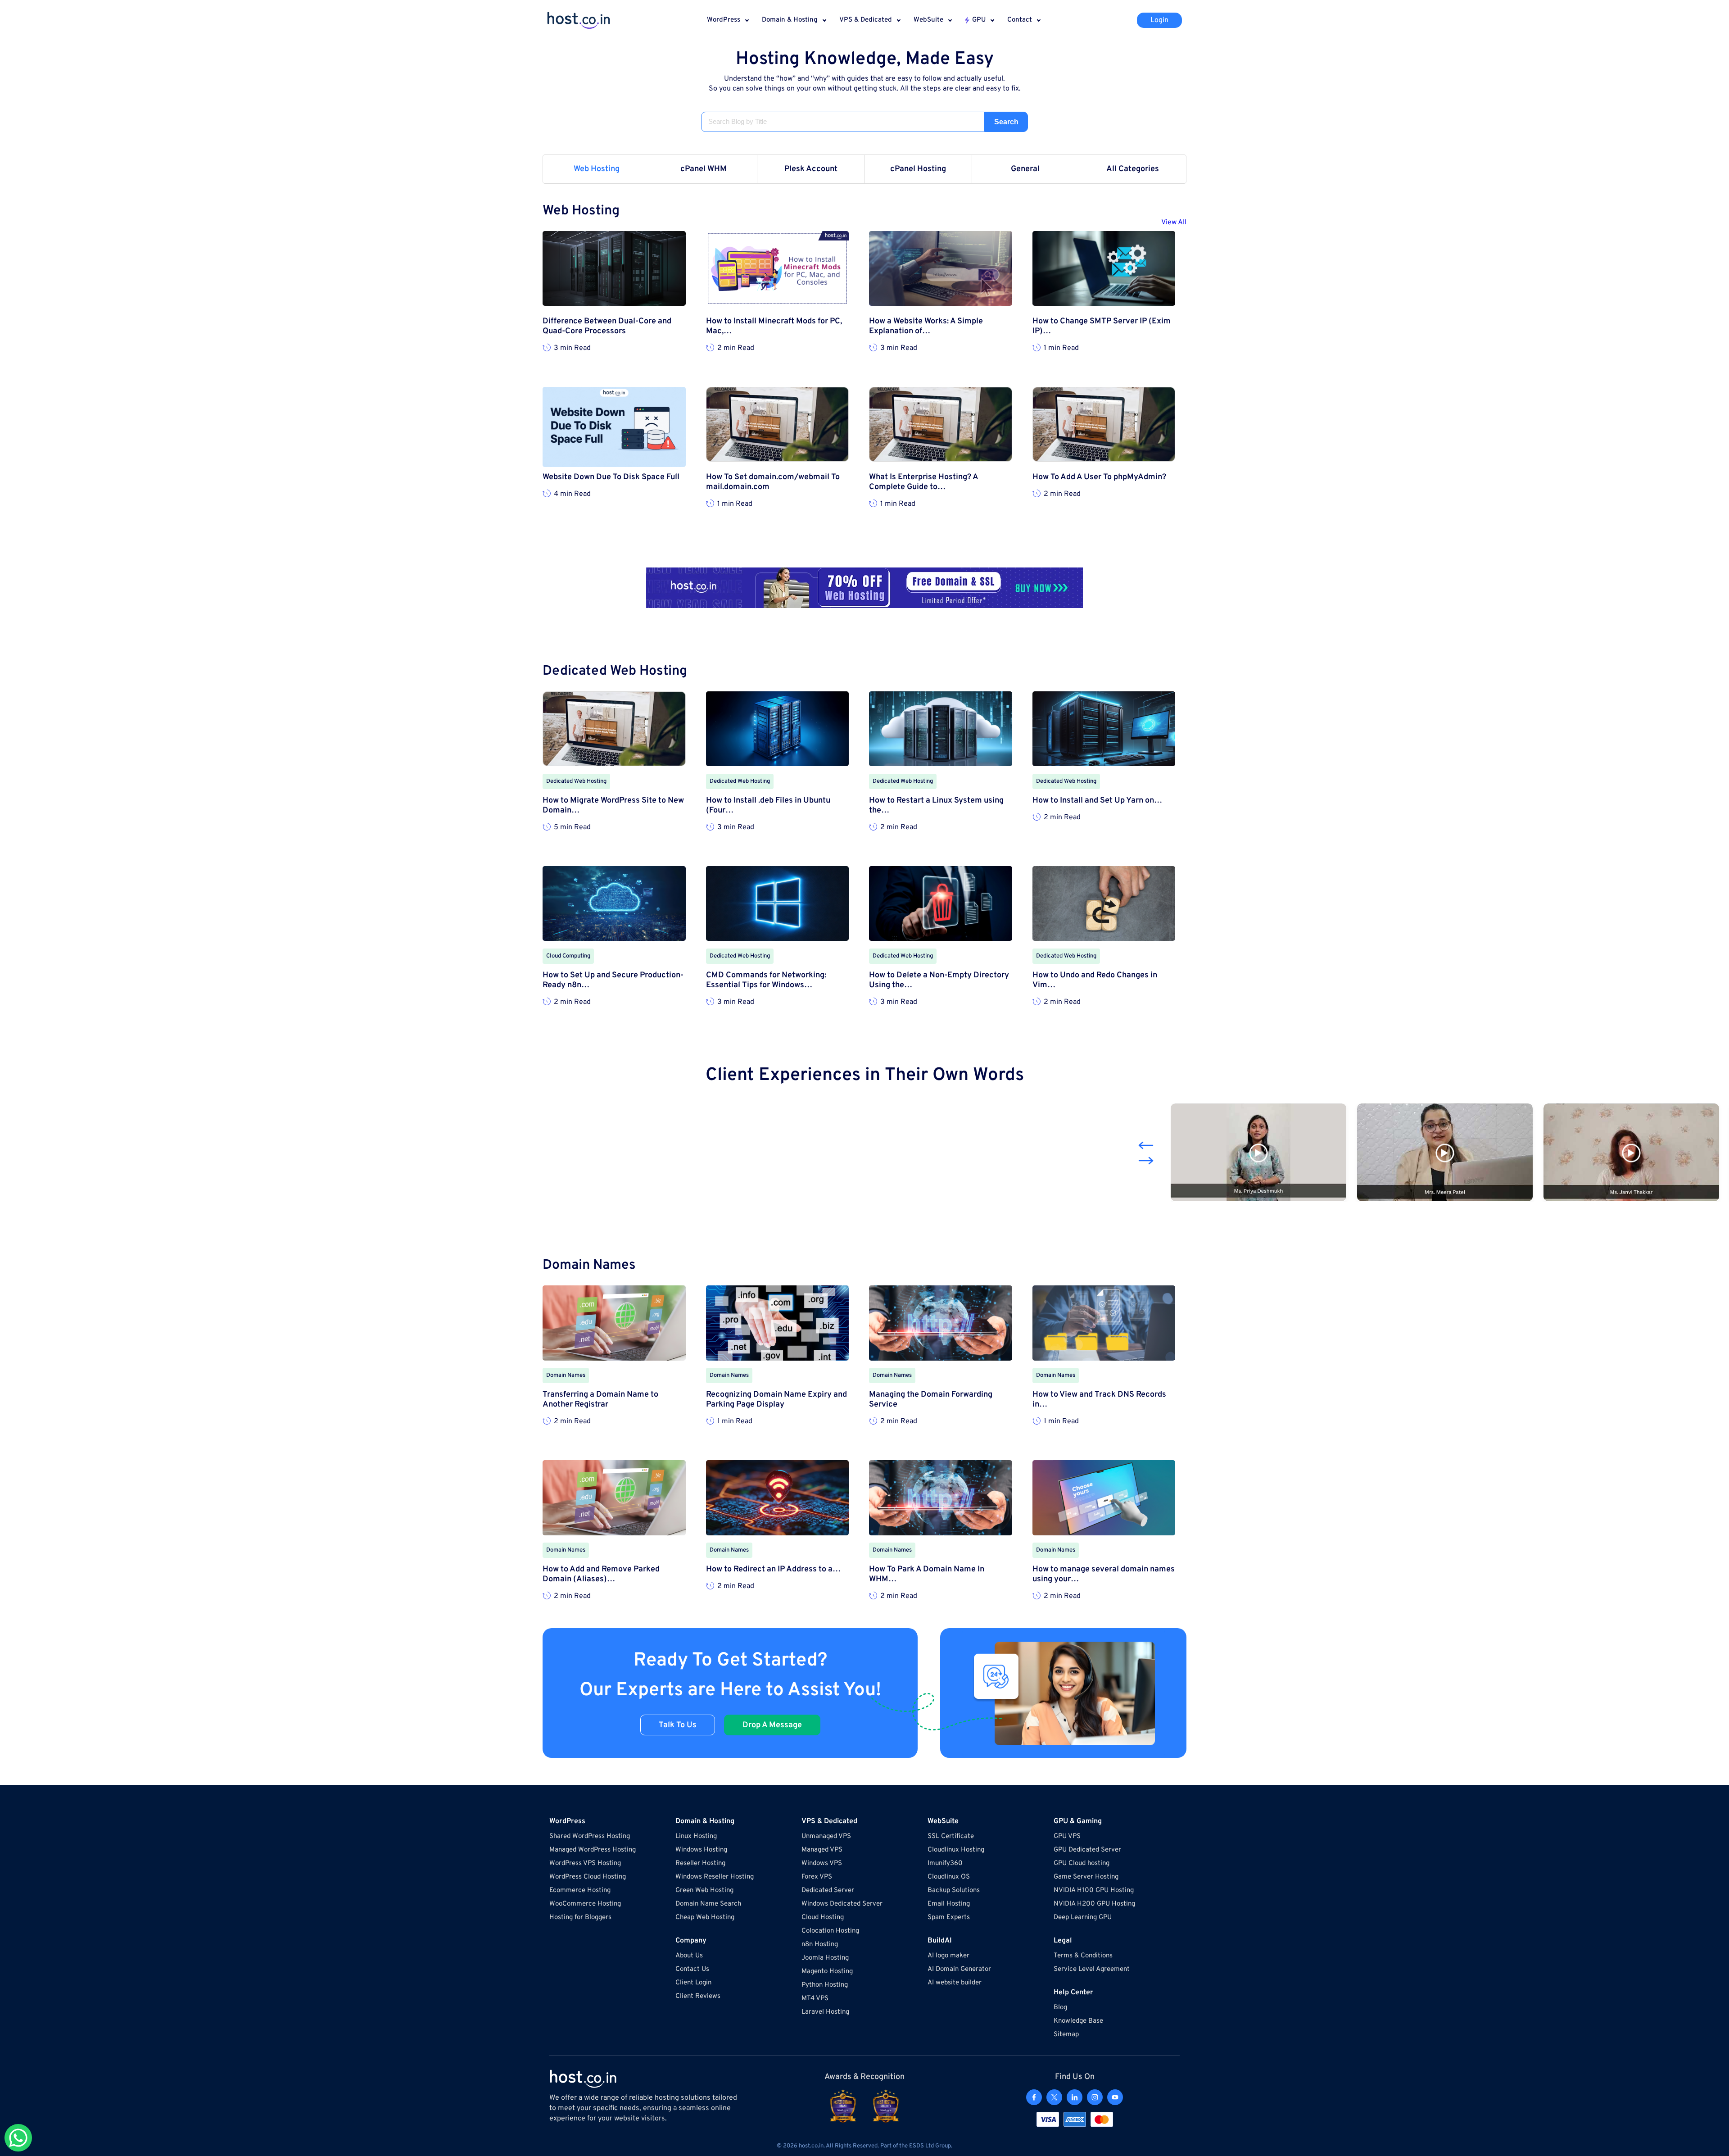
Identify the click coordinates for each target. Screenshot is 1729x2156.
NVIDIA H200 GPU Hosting (1094, 1904)
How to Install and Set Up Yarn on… (1097, 801)
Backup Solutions (954, 1890)
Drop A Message (772, 1725)
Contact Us (692, 1969)
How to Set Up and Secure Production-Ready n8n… (613, 980)
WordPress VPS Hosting (585, 1863)
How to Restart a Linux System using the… (936, 806)
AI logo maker (948, 1956)
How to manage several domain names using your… (1104, 1575)
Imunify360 (945, 1863)
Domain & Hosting (790, 20)
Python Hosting (825, 1985)
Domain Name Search (708, 1904)
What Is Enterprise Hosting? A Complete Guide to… (923, 482)
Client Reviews (698, 1996)
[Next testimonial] (1146, 1161)
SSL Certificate (951, 1836)
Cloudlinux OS (949, 1877)
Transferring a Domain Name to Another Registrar (600, 1400)
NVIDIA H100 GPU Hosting (1094, 1890)
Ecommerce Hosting (580, 1890)
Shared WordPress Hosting (590, 1836)
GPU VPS (1067, 1836)
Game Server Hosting (1086, 1877)
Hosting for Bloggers (580, 1918)
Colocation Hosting (830, 1931)
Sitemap (1066, 2035)
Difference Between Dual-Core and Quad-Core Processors (607, 327)
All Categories (1133, 169)
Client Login (693, 1983)
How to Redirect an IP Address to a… (773, 1570)
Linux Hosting (696, 1836)
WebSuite (928, 20)
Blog (1060, 2008)
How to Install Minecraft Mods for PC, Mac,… (774, 327)
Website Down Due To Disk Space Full (611, 477)
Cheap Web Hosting (705, 1918)
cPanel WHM (704, 169)
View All (1174, 222)
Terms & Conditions (1083, 1956)
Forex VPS (817, 1877)
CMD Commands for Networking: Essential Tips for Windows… (766, 980)
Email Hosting (949, 1904)
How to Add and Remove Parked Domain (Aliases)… (601, 1575)
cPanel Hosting (918, 169)
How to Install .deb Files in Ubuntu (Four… (768, 806)
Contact (1020, 20)
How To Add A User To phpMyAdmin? (1099, 477)
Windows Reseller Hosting (715, 1877)
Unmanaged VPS (826, 1836)
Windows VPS (822, 1863)
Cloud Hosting (823, 1918)
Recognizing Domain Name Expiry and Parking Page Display (776, 1400)
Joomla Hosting (825, 1958)
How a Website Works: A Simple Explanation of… (926, 327)
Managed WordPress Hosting (593, 1850)
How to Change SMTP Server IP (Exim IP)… (1102, 327)
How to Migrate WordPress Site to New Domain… (613, 806)
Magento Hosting (827, 1972)
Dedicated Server (828, 1890)
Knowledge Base (1078, 2021)
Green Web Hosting (704, 1890)
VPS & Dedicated (866, 20)
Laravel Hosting (825, 2012)
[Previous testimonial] (1146, 1145)
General (1025, 169)
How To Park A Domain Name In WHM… (927, 1575)
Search (1006, 122)
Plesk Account (811, 169)
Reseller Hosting (700, 1863)
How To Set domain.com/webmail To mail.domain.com (773, 482)
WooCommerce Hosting (585, 1904)
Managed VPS (822, 1850)
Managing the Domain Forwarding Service (931, 1400)
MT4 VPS (815, 1999)
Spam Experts (949, 1918)
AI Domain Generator (959, 1969)
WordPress (724, 20)
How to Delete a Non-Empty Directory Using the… (939, 980)
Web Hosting (597, 169)
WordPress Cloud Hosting (588, 1877)
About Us (689, 1956)
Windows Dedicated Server (842, 1904)
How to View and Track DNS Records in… (1099, 1400)
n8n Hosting (820, 1945)
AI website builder (955, 1983)
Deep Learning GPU (1083, 1918)
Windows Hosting (701, 1850)
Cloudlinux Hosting (956, 1850)
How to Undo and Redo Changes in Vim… (1095, 980)
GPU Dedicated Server (1087, 1850)
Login (1159, 20)
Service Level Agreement (1092, 1969)
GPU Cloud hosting (1082, 1863)
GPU (979, 20)
